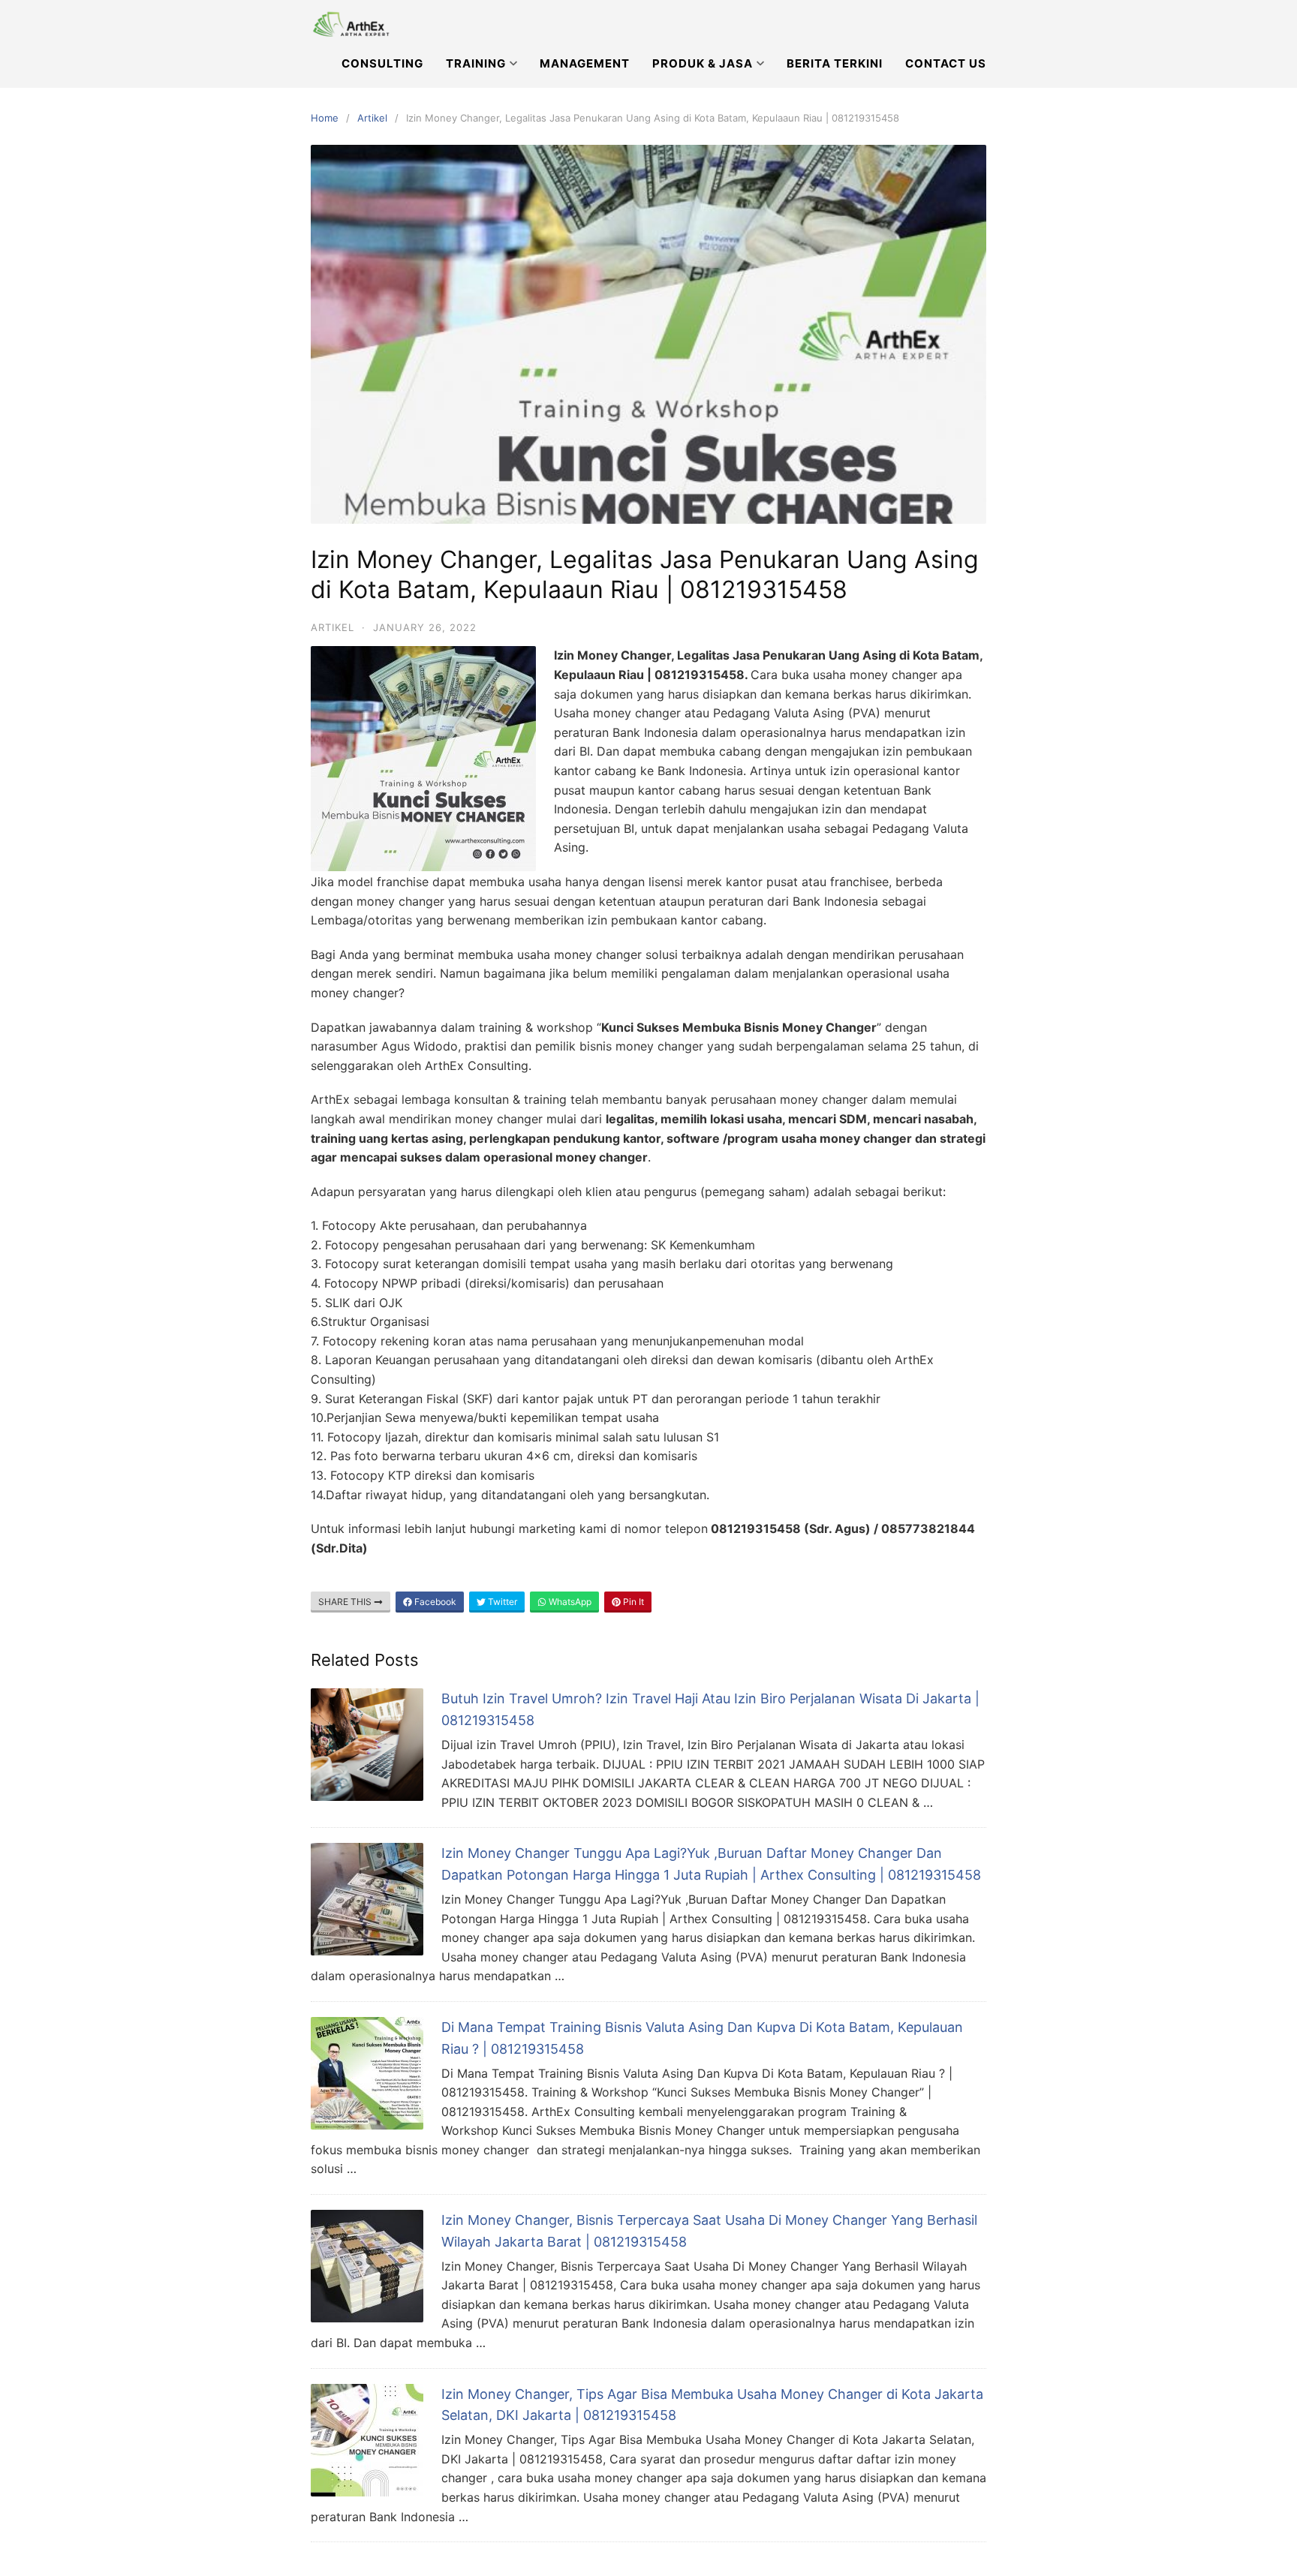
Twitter (501, 1602)
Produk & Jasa (703, 63)
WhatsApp (569, 1602)
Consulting (382, 63)
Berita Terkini (835, 63)
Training (476, 63)
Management (585, 63)
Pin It (632, 1602)
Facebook (434, 1602)
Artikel (372, 118)
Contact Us (946, 63)
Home (325, 118)
